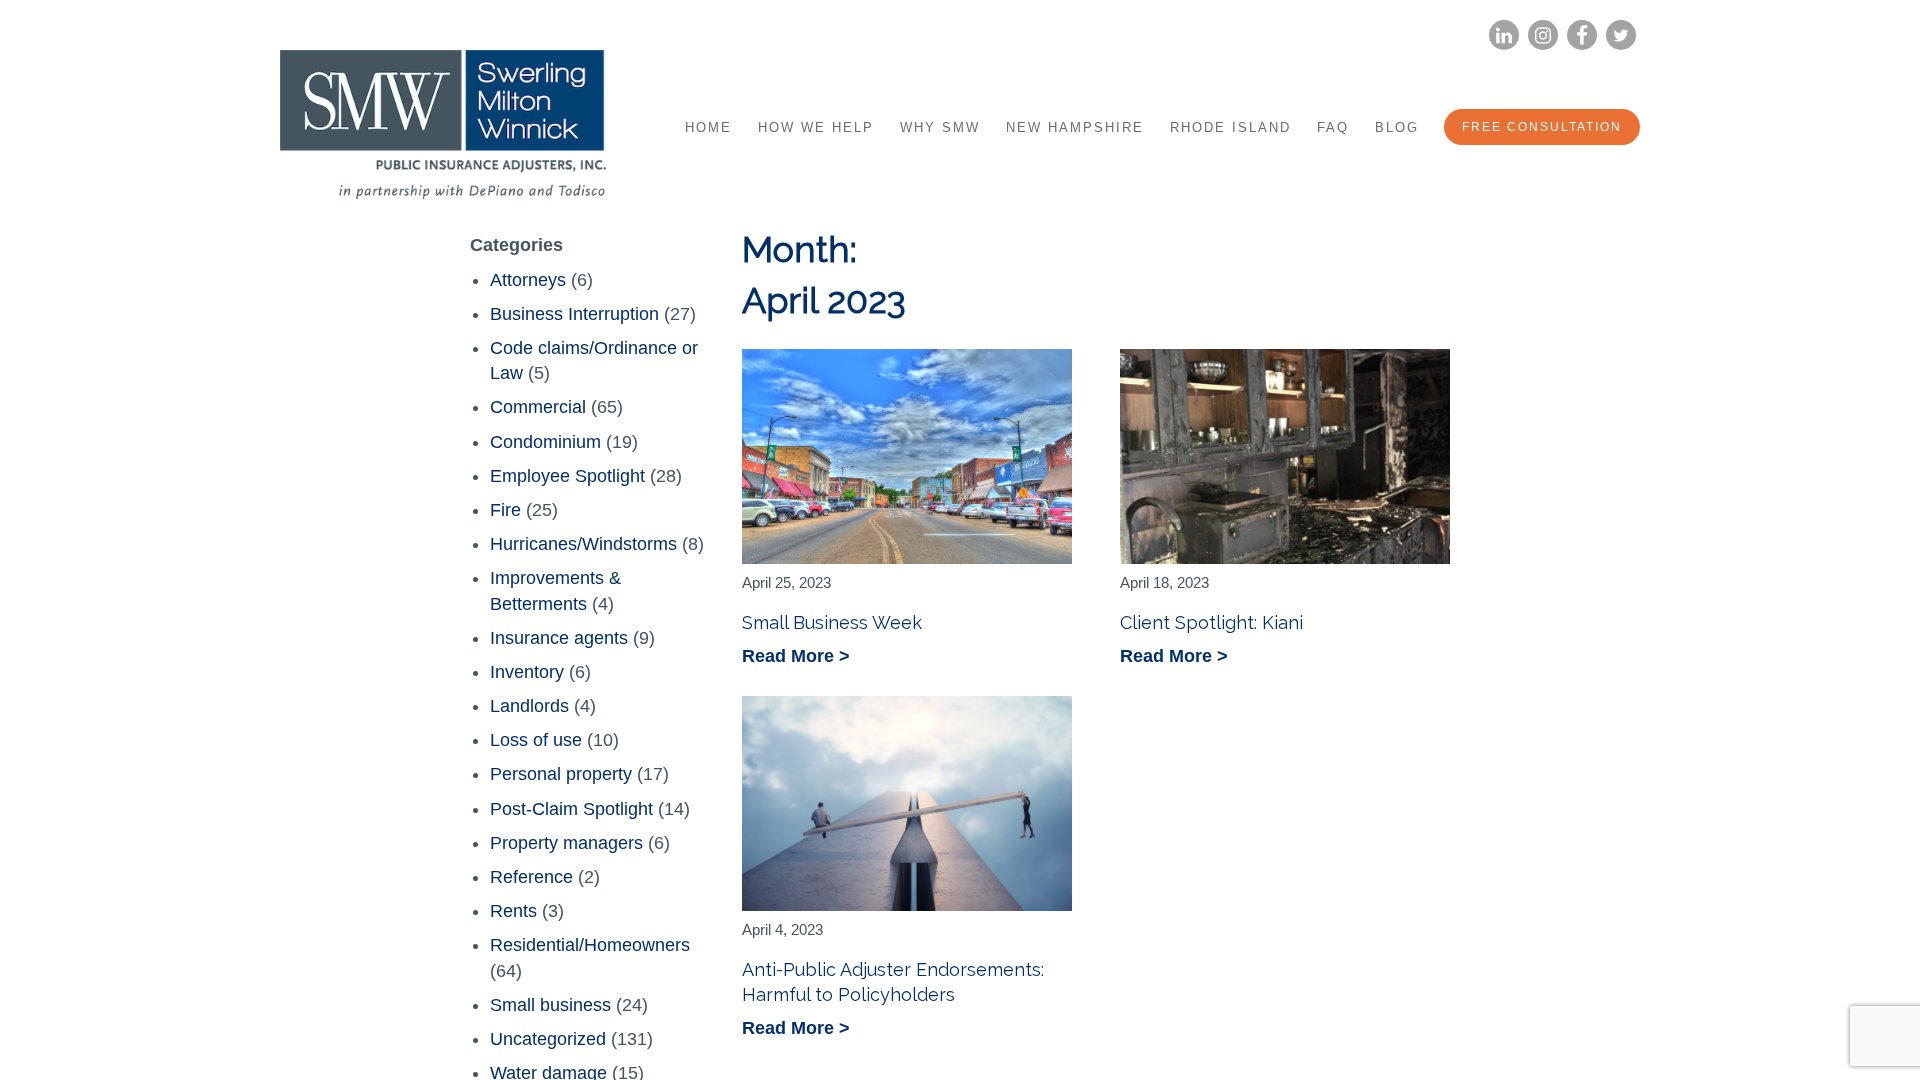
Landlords (529, 706)
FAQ (1333, 127)
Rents (513, 911)
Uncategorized (548, 1039)
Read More (790, 657)
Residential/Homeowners (590, 945)
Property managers (566, 843)
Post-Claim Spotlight (571, 809)
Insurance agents (559, 638)
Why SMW (940, 127)
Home (708, 127)
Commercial (538, 407)
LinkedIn (1504, 35)
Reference (531, 877)
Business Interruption (574, 314)
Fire (505, 510)
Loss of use (536, 740)
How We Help (816, 127)
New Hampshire (1075, 127)
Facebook (1582, 35)
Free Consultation (1542, 127)
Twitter (1621, 35)
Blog (1397, 127)
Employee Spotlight (567, 476)
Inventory (527, 672)
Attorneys (528, 280)
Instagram (1543, 35)
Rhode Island (1230, 127)
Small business (550, 1005)
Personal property (561, 774)
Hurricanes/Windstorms (583, 544)
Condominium (545, 442)
